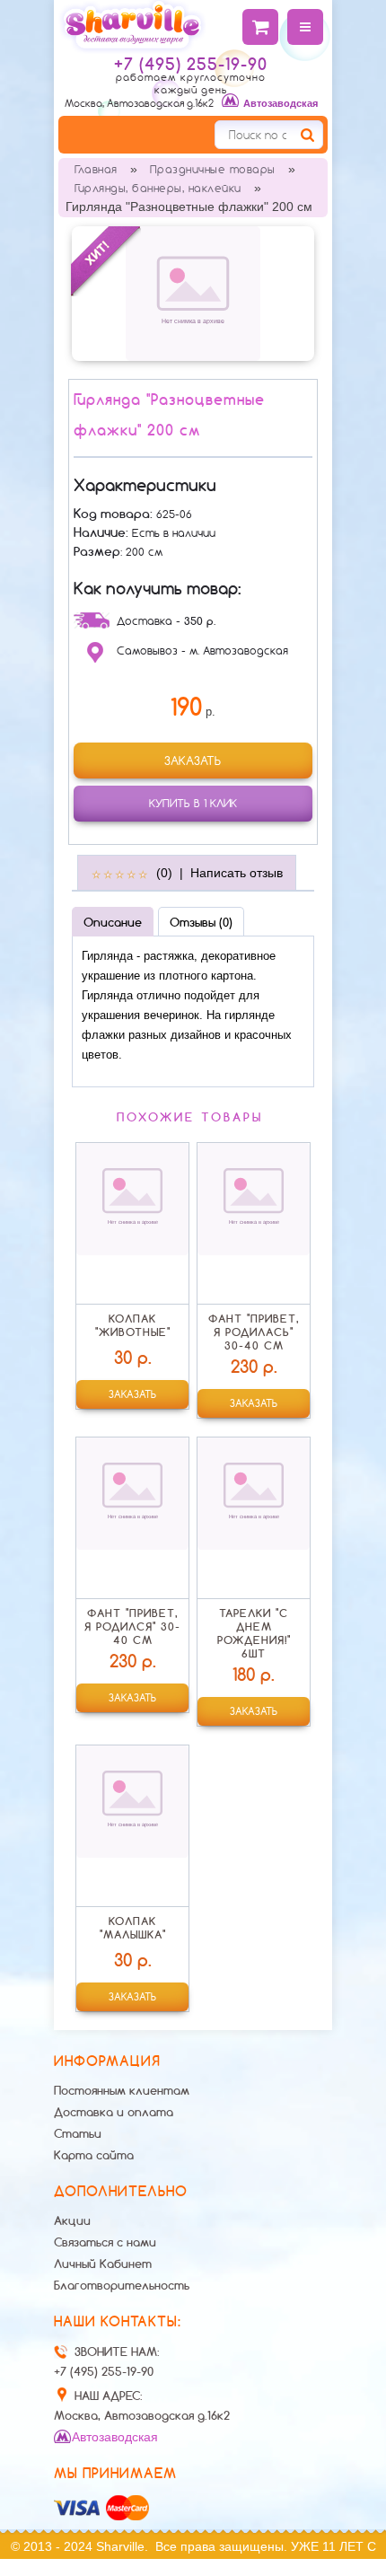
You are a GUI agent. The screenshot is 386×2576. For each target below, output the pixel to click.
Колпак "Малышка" (133, 1928)
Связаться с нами (105, 2242)
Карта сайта (94, 2155)
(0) (164, 873)
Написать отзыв (237, 873)
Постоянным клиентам (122, 2090)
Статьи (78, 2133)
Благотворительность (122, 2285)
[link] (193, 760)
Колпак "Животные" (133, 1325)
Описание (113, 922)
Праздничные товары (213, 169)
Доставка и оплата (114, 2112)
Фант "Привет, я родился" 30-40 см (132, 1626)
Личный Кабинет (103, 2264)
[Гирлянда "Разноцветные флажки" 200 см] (193, 293)
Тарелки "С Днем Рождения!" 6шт (254, 1633)
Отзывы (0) (201, 922)
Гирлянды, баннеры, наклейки (158, 188)
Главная (96, 169)
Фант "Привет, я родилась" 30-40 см (254, 1332)
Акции (72, 2220)
